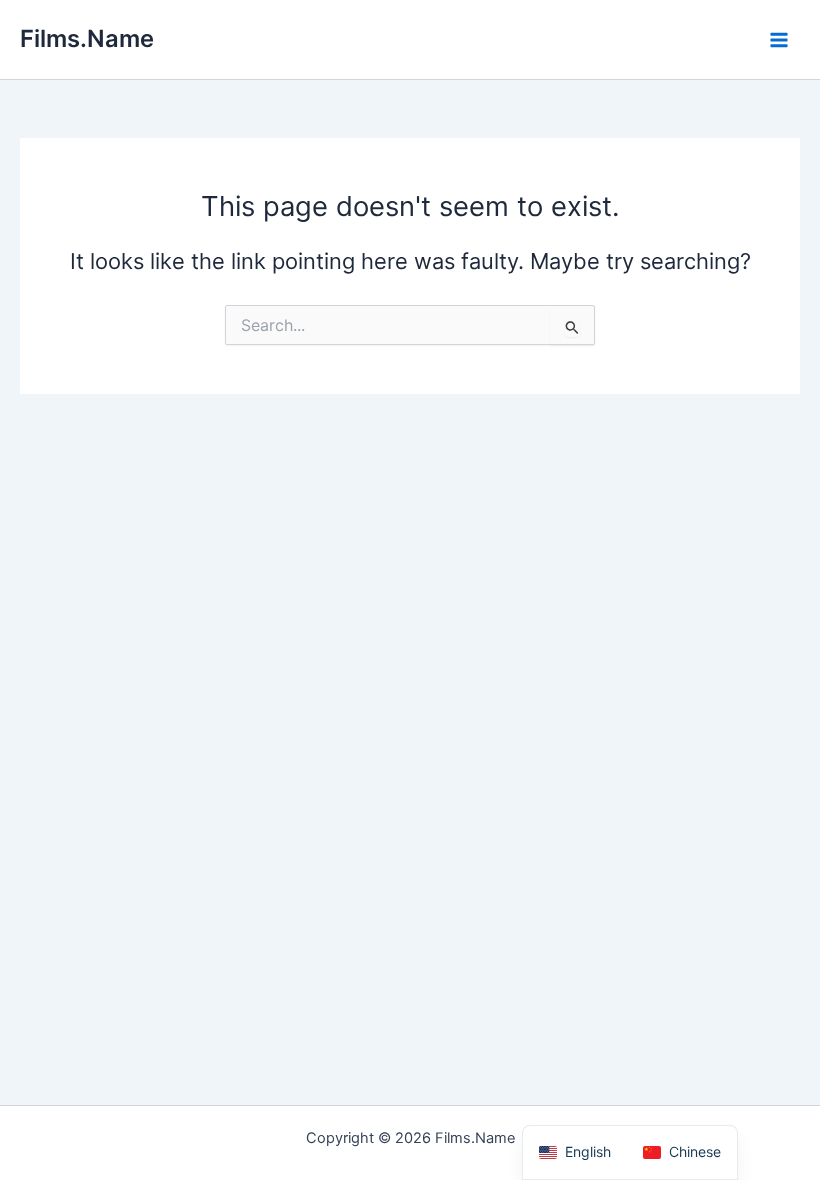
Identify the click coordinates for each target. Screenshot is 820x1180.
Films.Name (87, 38)
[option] (682, 1152)
